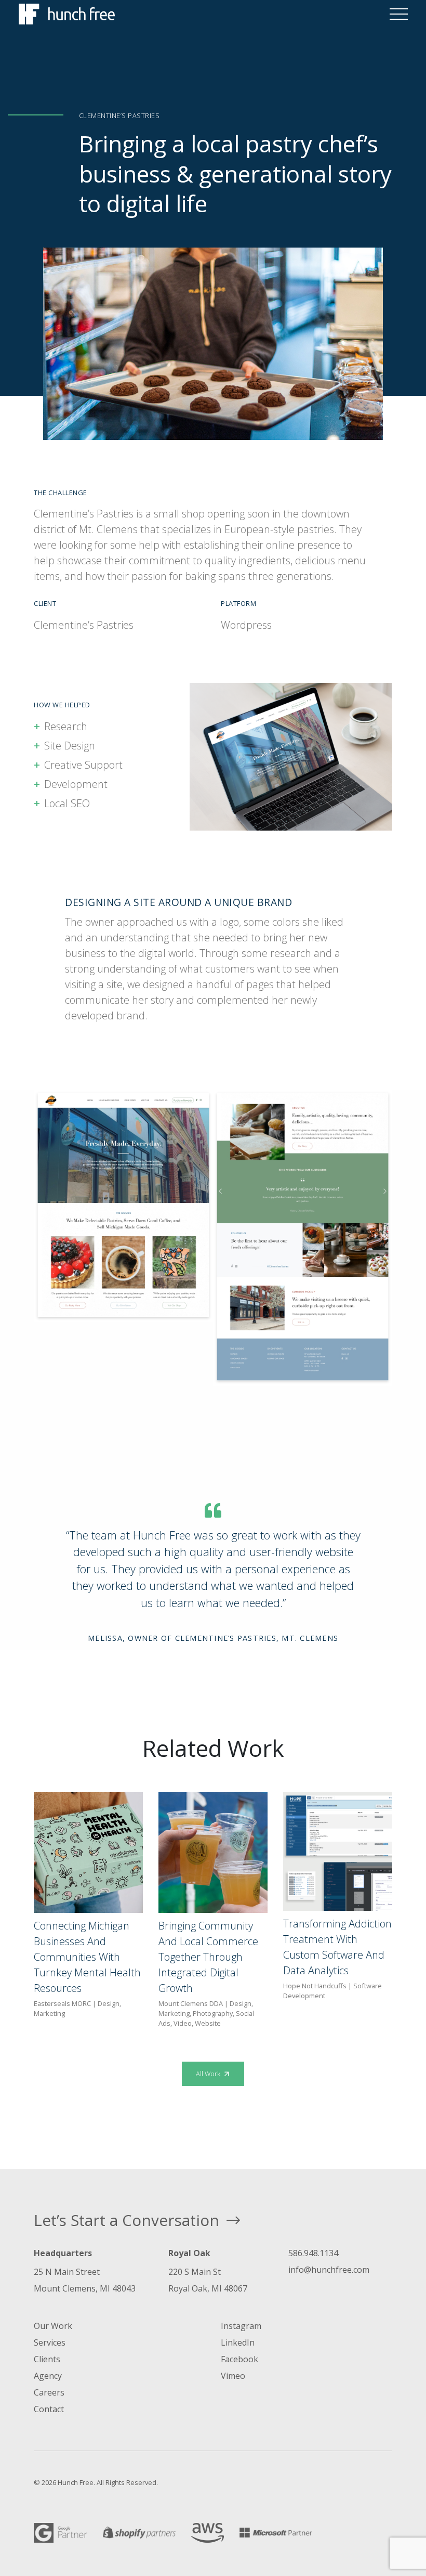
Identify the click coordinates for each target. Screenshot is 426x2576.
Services (50, 2342)
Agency (48, 2376)
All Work (209, 2074)
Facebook (239, 2359)
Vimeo (233, 2376)
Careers (49, 2392)
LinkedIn (238, 2342)
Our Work (53, 2326)
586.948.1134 (313, 2253)
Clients (47, 2359)
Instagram (241, 2326)
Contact (49, 2409)
